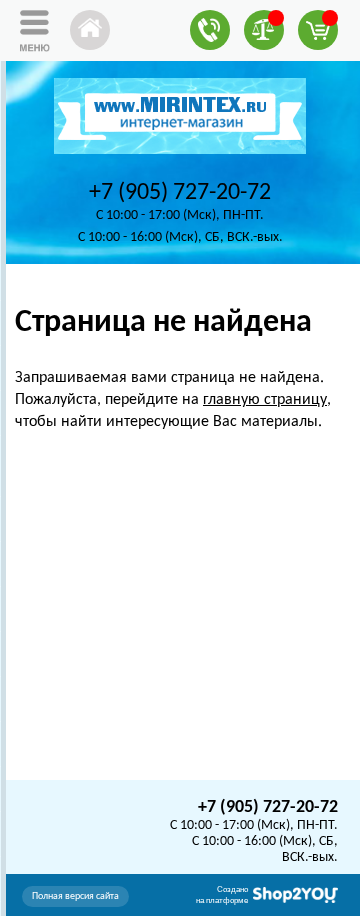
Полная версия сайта (75, 896)
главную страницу (265, 400)
